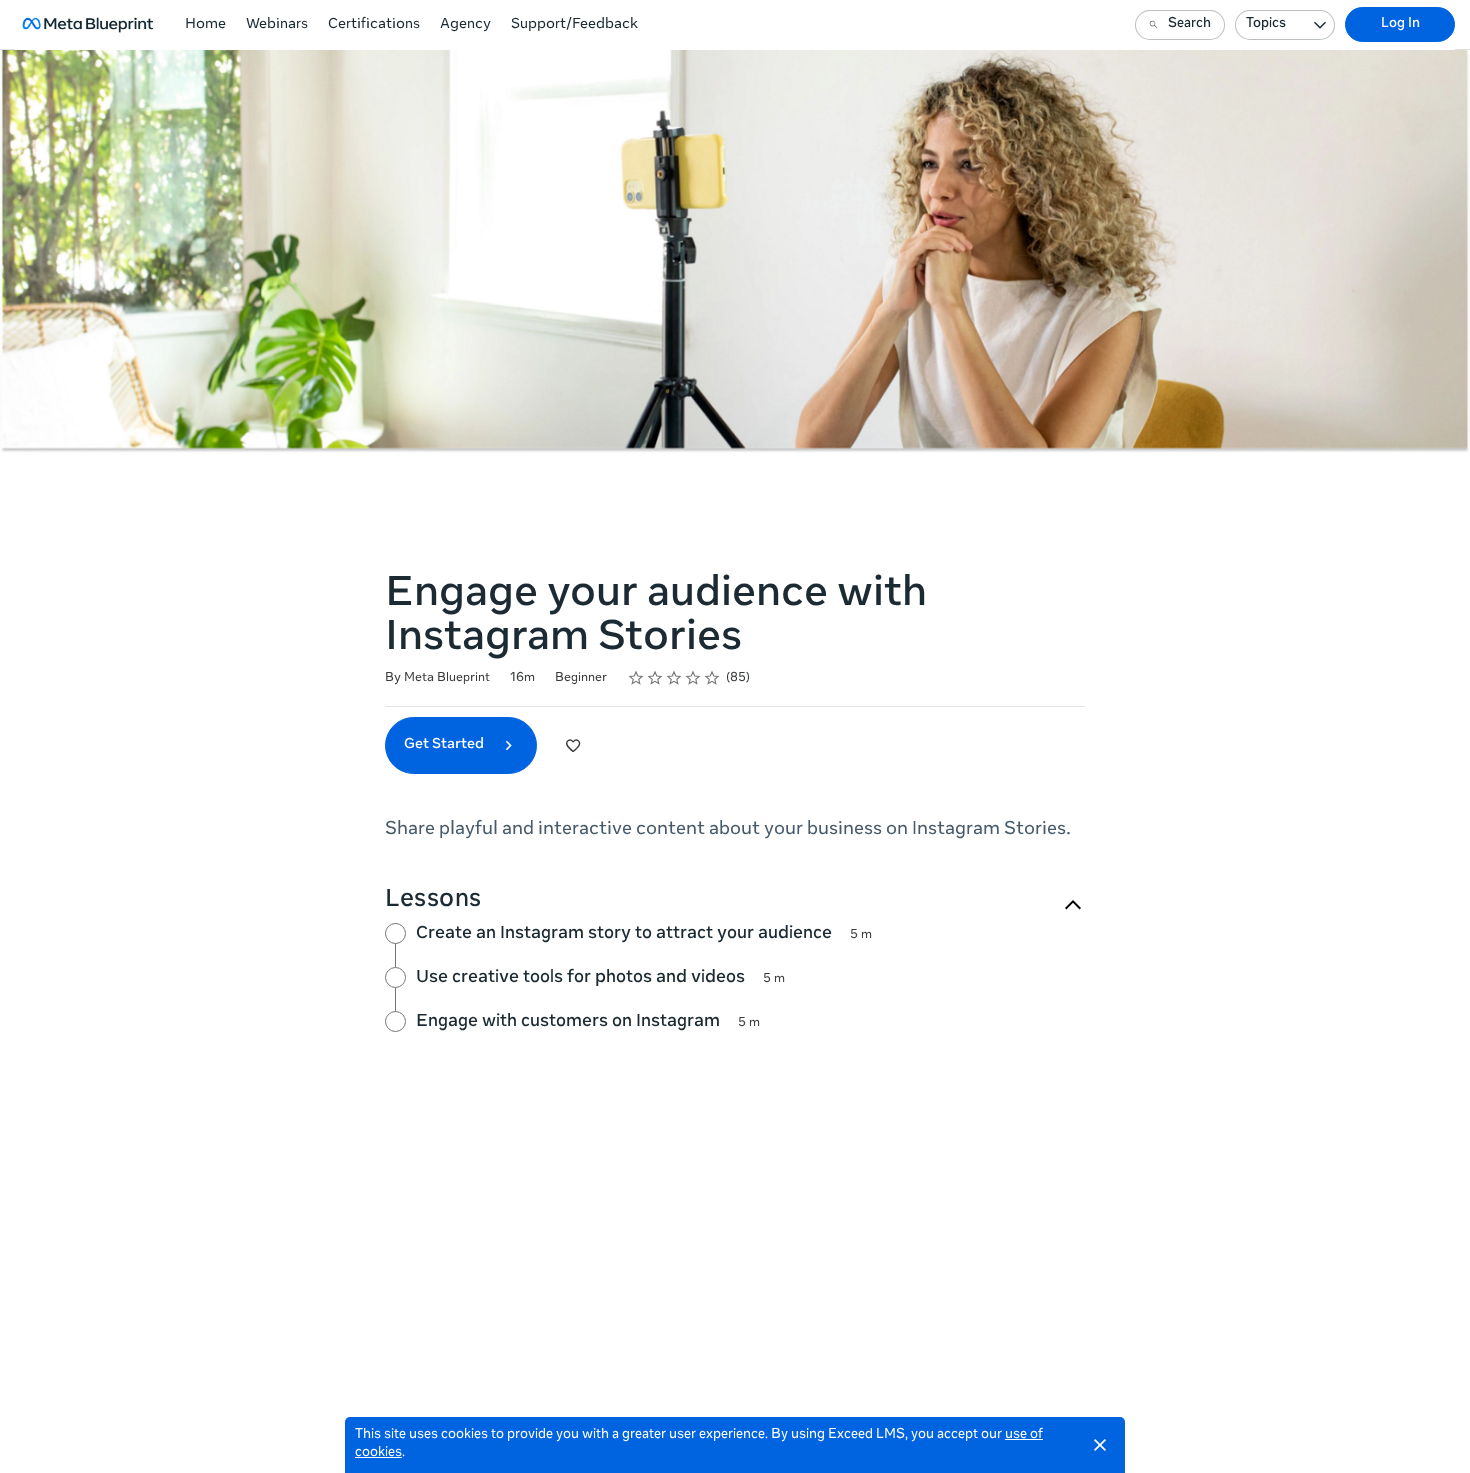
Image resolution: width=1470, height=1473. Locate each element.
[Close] (1100, 1445)
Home (205, 25)
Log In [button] (1400, 24)
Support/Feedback (574, 25)
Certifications (374, 25)
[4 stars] (693, 678)
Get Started (445, 745)
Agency (465, 25)
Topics (1266, 24)
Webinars (277, 25)
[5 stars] (712, 678)
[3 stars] (674, 678)
